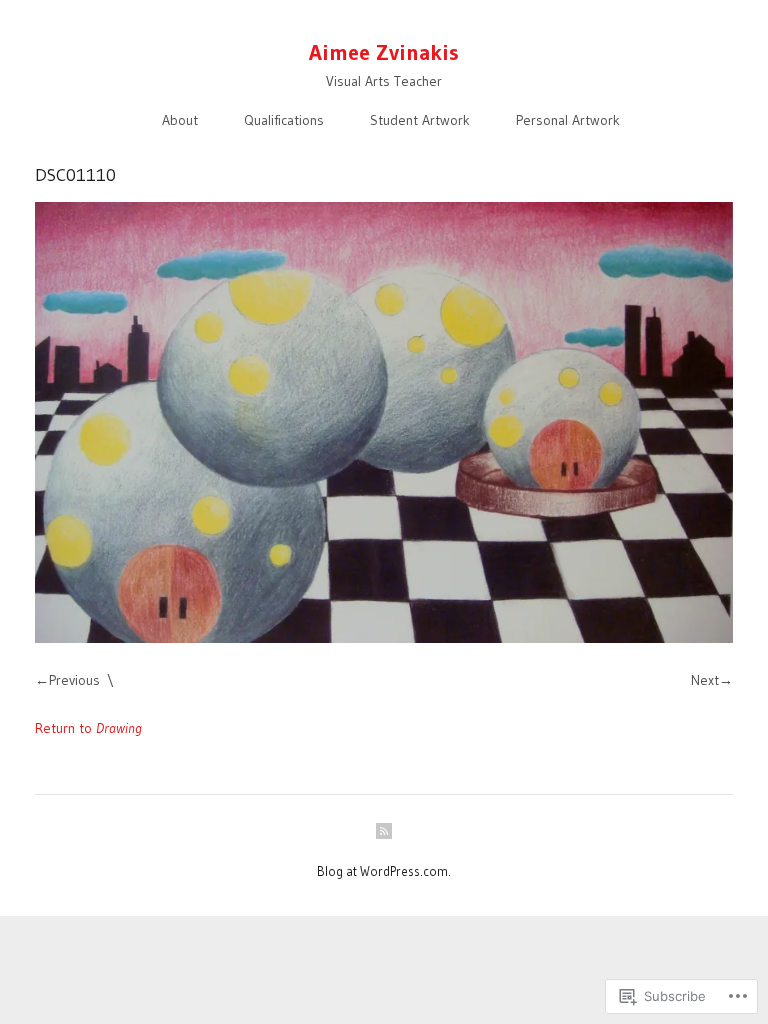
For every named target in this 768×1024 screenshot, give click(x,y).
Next (705, 680)
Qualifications (284, 120)
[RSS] (384, 831)
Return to (88, 728)
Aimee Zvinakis (384, 52)
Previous (74, 680)
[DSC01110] (384, 422)
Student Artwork (420, 120)
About (180, 120)
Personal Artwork (568, 120)
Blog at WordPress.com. (384, 871)
